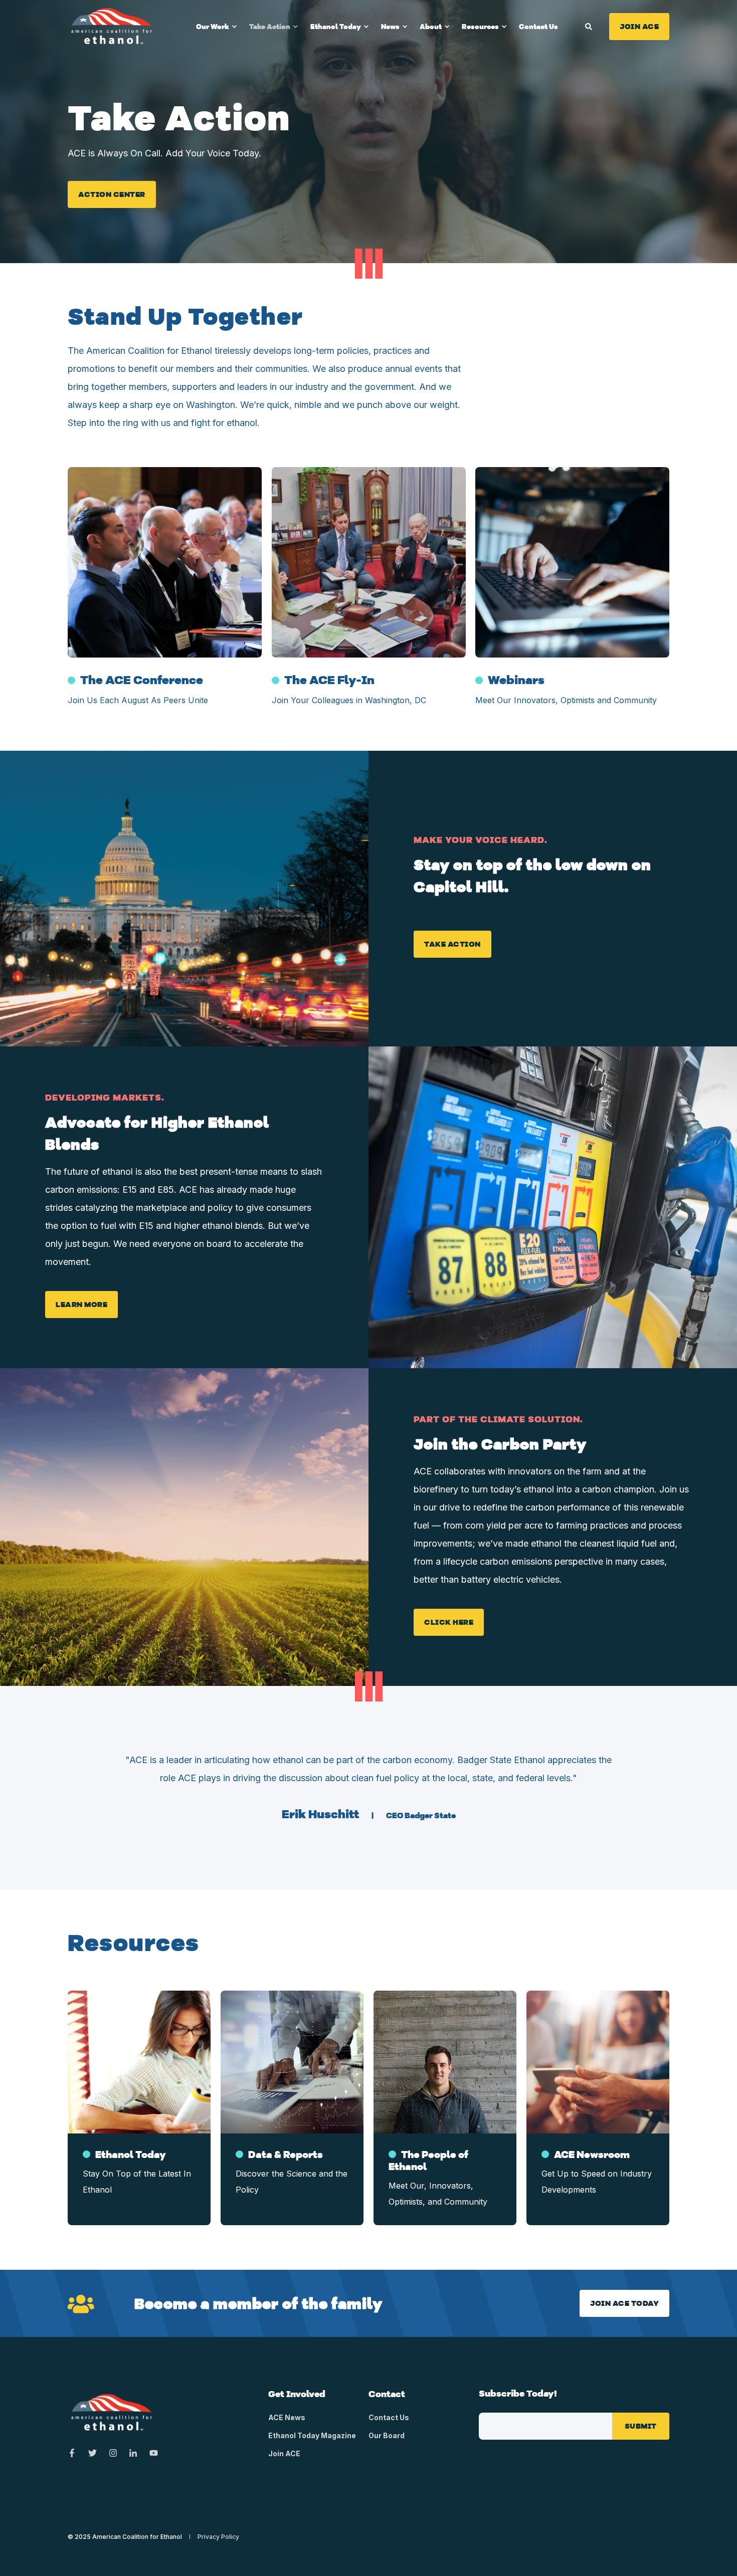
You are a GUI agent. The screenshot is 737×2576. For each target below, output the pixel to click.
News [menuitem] (390, 27)
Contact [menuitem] (387, 2395)
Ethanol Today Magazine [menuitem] (312, 2435)
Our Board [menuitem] (387, 2435)
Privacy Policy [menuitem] (218, 2537)
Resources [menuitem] (480, 27)
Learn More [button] (81, 1304)
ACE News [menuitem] (287, 2417)
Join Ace (639, 26)
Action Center (112, 194)
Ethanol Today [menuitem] (336, 27)
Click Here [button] (449, 1622)
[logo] (112, 2413)
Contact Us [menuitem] (538, 27)
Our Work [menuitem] (213, 27)
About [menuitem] (431, 27)
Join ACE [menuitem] (284, 2453)
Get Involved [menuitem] (297, 2395)
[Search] (590, 25)
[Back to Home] (112, 25)
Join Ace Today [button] (624, 2303)
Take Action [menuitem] (270, 27)
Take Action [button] (452, 944)
